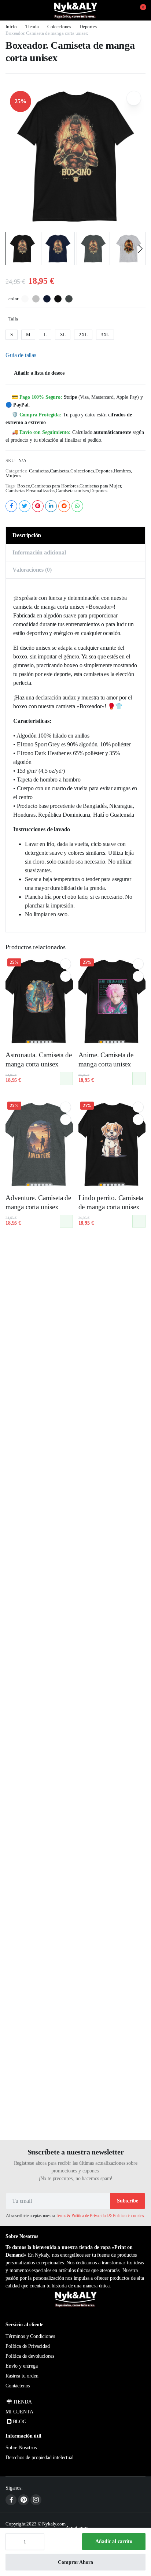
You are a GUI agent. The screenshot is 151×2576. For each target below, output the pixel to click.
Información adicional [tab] (39, 552)
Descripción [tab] (27, 535)
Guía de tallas (21, 355)
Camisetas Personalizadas (30, 491)
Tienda (32, 27)
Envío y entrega (22, 2366)
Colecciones (59, 27)
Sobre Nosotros (21, 2448)
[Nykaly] (75, 10)
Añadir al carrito (114, 2541)
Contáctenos (18, 2386)
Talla (13, 319)
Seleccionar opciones (66, 1079)
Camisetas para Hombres (55, 486)
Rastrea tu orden (22, 2376)
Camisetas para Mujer (100, 486)
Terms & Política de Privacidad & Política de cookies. (100, 2216)
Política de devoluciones (30, 2356)
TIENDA (22, 2402)
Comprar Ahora (75, 2562)
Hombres (122, 471)
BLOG (20, 2422)
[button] (139, 10)
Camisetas (39, 471)
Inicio (11, 27)
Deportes (88, 27)
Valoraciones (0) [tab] (32, 570)
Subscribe (128, 2201)
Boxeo (24, 486)
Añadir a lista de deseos (39, 373)
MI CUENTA (19, 2412)
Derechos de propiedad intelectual (40, 2458)
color (13, 299)
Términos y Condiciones (30, 2336)
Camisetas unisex (72, 491)
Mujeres (13, 476)
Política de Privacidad (27, 2346)
